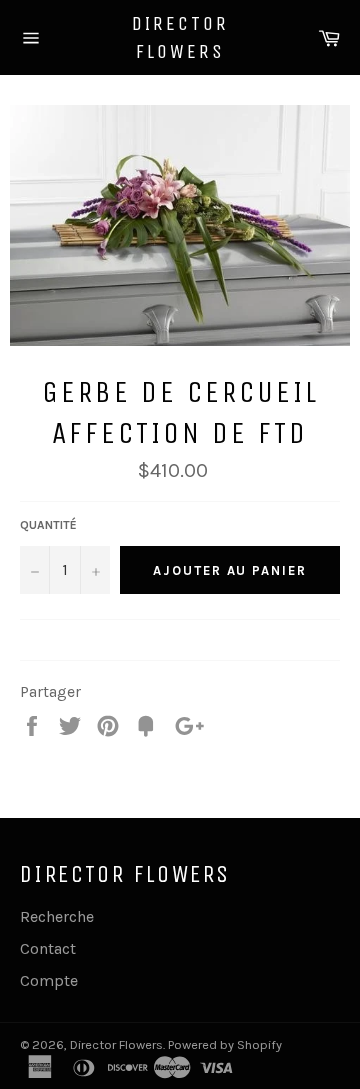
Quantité (48, 525)
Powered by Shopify (225, 1044)
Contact (48, 948)
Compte (49, 980)
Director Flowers (180, 37)
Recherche (57, 916)
